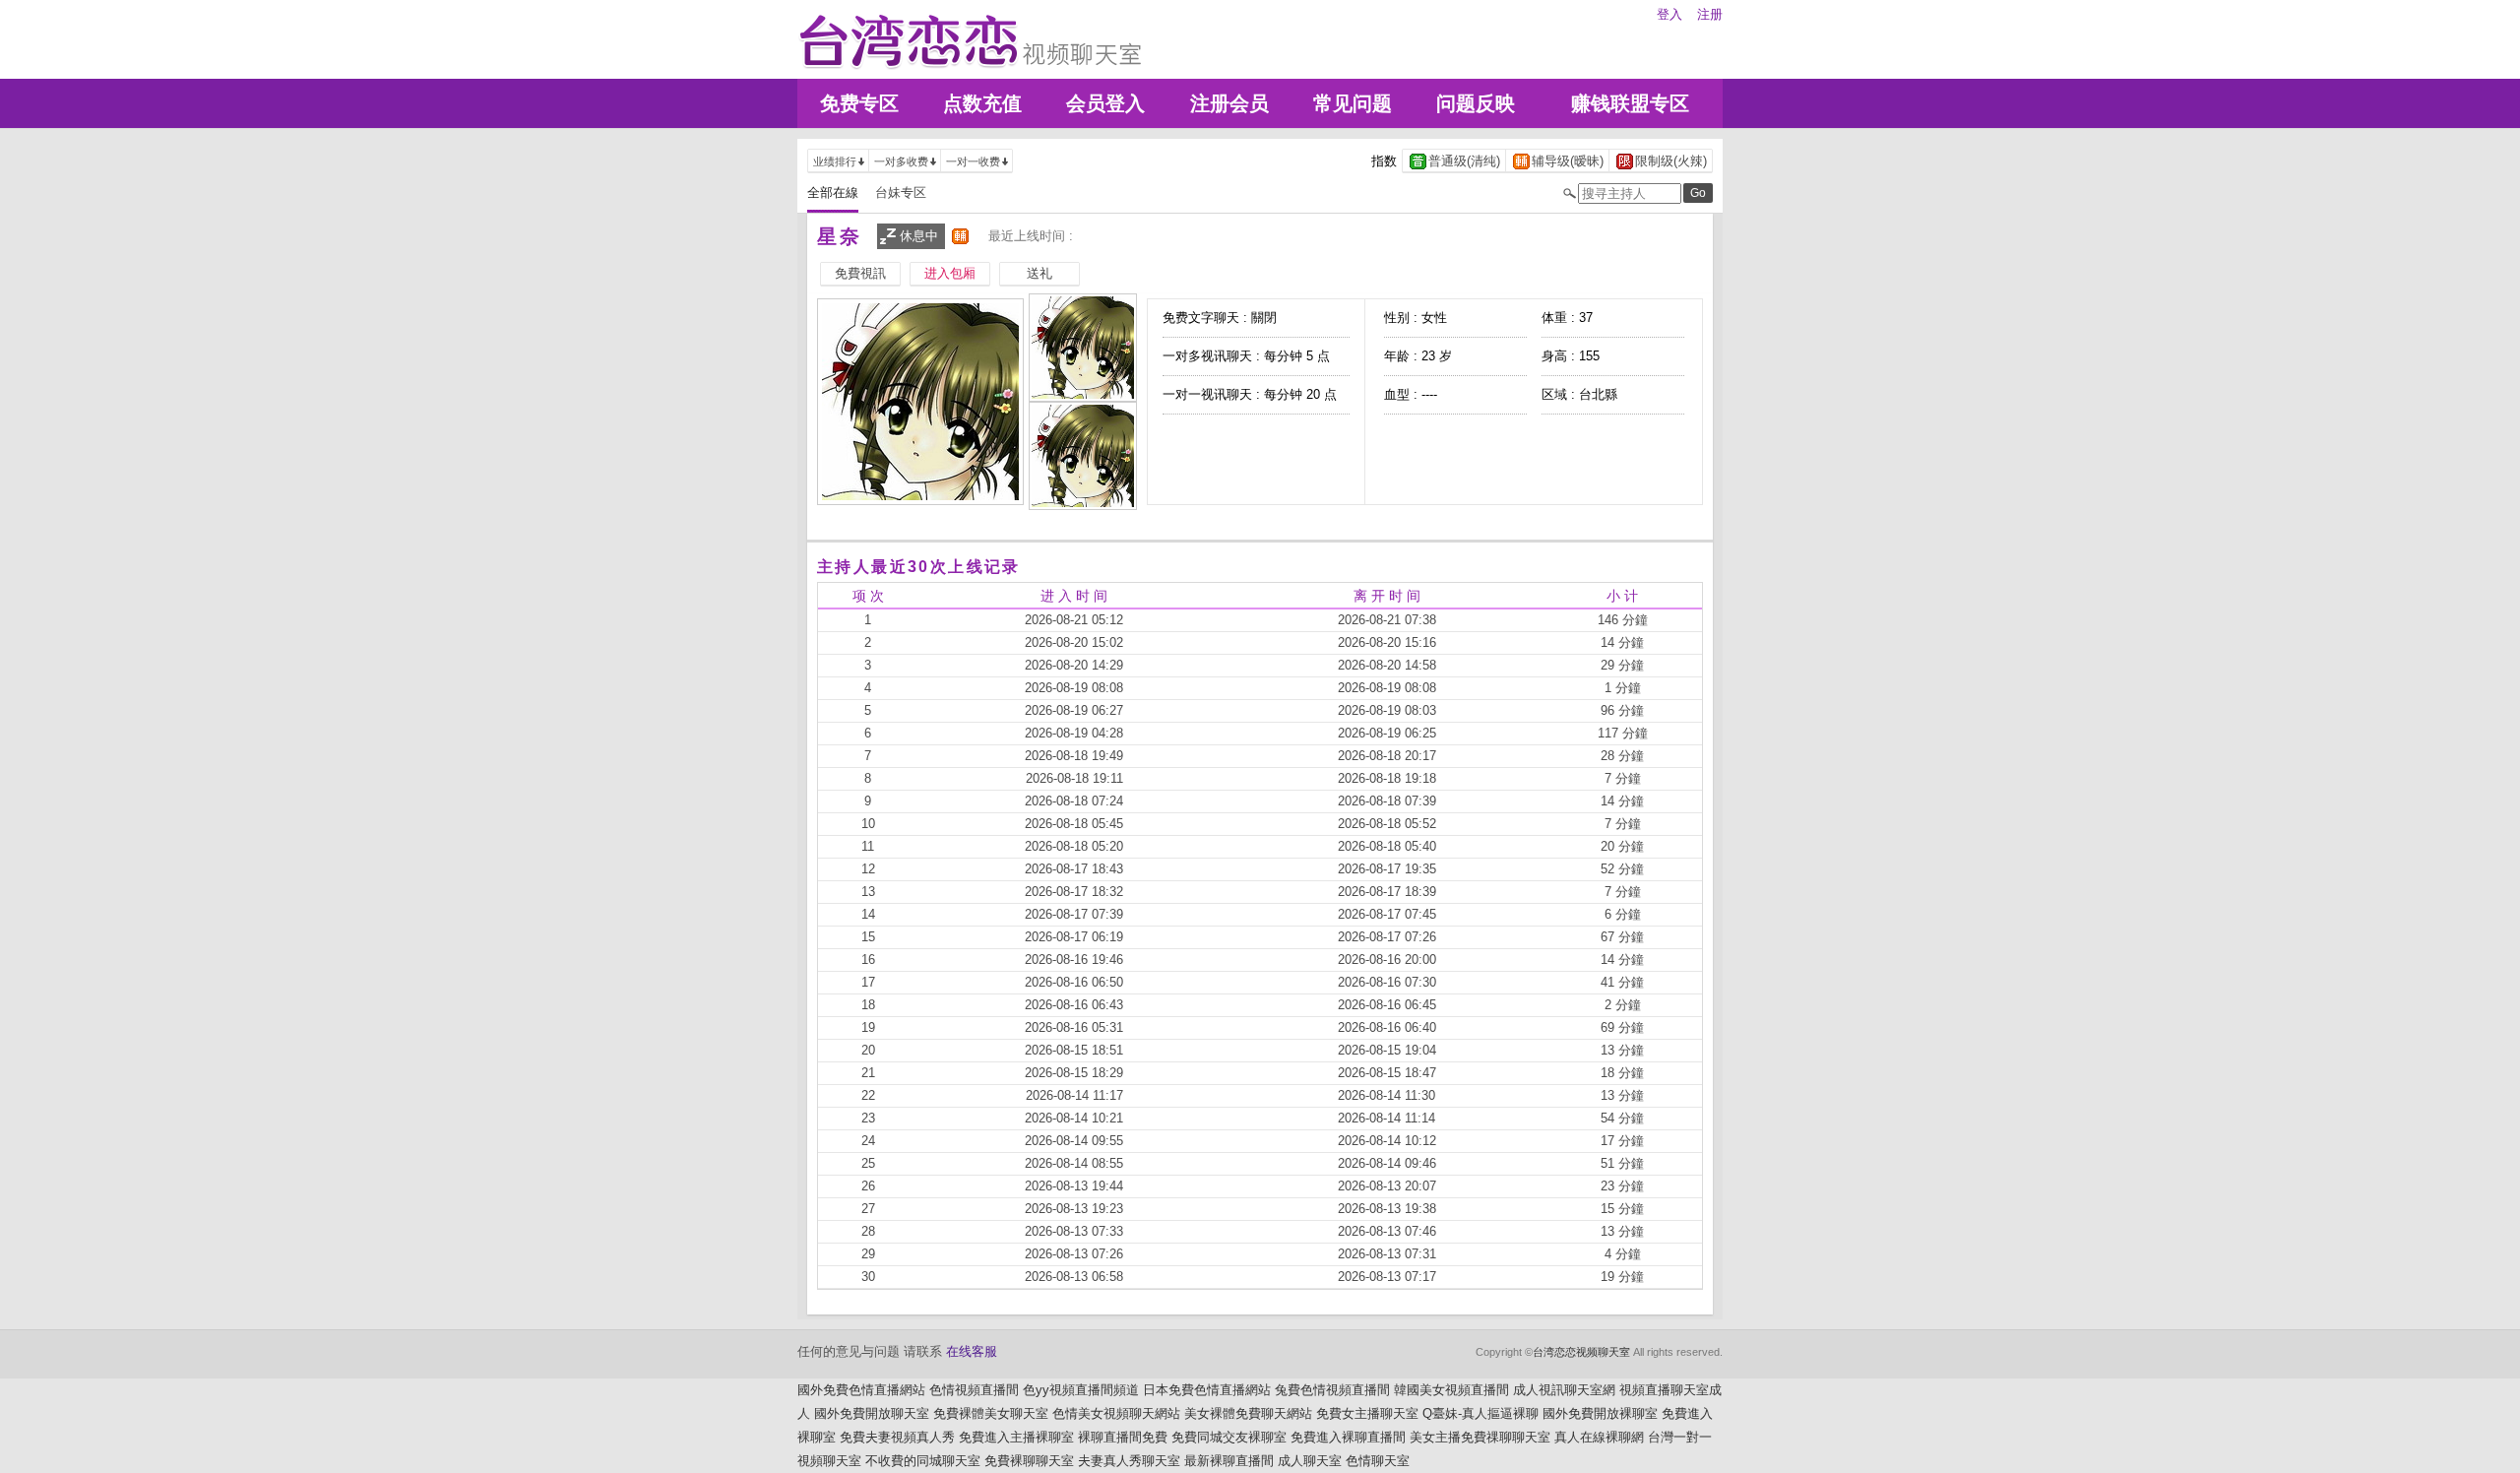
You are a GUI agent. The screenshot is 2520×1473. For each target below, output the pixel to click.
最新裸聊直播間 (1229, 1461)
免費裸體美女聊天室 (991, 1413)
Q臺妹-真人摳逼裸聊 (1480, 1413)
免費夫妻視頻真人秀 (897, 1437)
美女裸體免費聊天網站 (1248, 1413)
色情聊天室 (1378, 1461)
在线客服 (972, 1351)
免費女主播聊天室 (1367, 1413)
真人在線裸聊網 (1599, 1437)
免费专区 (859, 103)
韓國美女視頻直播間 (1451, 1390)
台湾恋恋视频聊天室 (1581, 1352)
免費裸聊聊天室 (1029, 1461)
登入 (1669, 14)
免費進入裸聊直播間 (1348, 1437)
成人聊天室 (1310, 1461)
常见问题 (1353, 103)
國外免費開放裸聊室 (1600, 1413)
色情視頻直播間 (974, 1390)
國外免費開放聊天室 (872, 1413)
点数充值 (982, 103)
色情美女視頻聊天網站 (1116, 1413)
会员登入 (1105, 103)
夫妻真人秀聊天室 (1129, 1461)
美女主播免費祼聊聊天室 (1480, 1437)
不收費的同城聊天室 (923, 1461)
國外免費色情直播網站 (861, 1390)
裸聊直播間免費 (1123, 1437)
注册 (1710, 14)
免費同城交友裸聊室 (1229, 1437)
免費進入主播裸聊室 (1016, 1437)
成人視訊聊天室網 (1564, 1390)
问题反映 (1476, 103)
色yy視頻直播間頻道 (1081, 1390)
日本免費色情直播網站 (1207, 1390)
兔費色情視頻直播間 (1332, 1390)
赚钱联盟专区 (1630, 103)
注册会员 (1229, 103)
